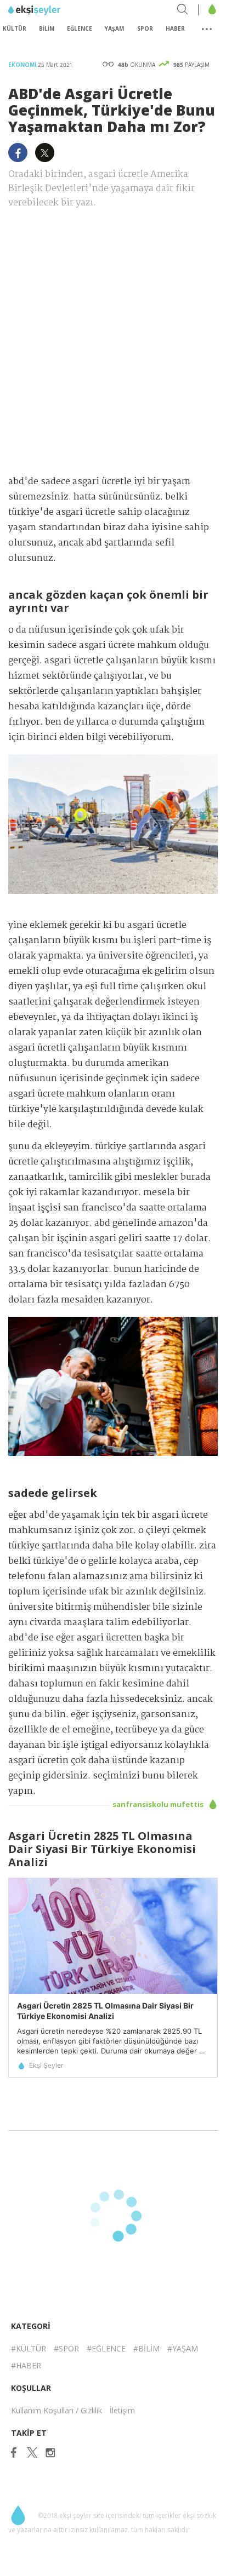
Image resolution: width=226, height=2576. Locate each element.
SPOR (145, 28)
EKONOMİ (23, 65)
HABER (175, 28)
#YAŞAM (183, 2348)
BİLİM (47, 28)
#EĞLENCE (106, 2348)
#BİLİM (146, 2348)
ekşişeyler (57, 10)
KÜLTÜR (15, 28)
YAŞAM (114, 28)
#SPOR (66, 2348)
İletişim (122, 2410)
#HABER (26, 2365)
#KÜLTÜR (29, 2348)
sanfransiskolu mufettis (159, 1804)
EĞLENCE (80, 28)
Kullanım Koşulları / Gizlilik (56, 2410)
